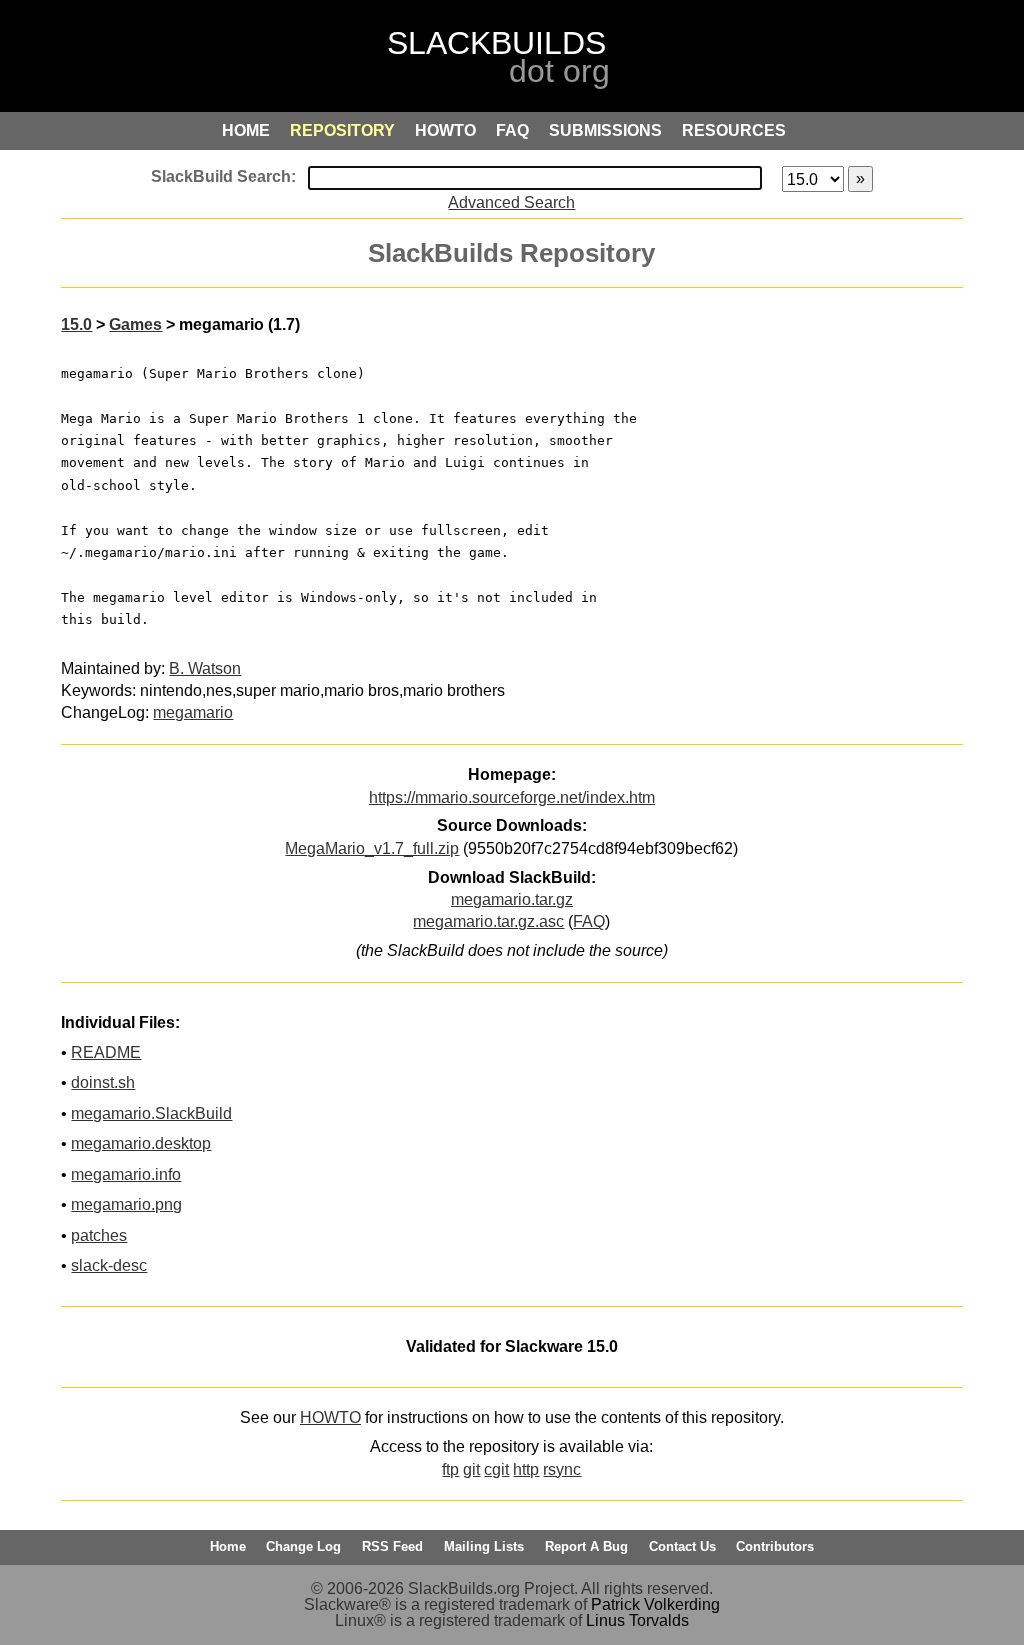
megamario (193, 712)
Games (135, 324)
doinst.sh (103, 1082)
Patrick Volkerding (655, 1604)
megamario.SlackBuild (151, 1113)
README (106, 1052)
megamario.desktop (141, 1143)
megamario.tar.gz (512, 899)
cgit (496, 1469)
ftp (450, 1469)
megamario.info (126, 1174)
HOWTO (330, 1417)
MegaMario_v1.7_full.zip (372, 848)
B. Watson (205, 668)
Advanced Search (511, 202)
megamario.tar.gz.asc (488, 921)
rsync (562, 1469)
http (526, 1469)
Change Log (303, 1546)
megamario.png (126, 1204)
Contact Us (682, 1546)
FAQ (589, 921)
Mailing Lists (484, 1546)
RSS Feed (392, 1546)
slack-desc (109, 1265)
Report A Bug (586, 1546)
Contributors (775, 1546)
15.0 (76, 324)
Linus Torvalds (637, 1620)
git (471, 1469)
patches (99, 1235)
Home (228, 1546)
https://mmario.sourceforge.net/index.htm (512, 797)
